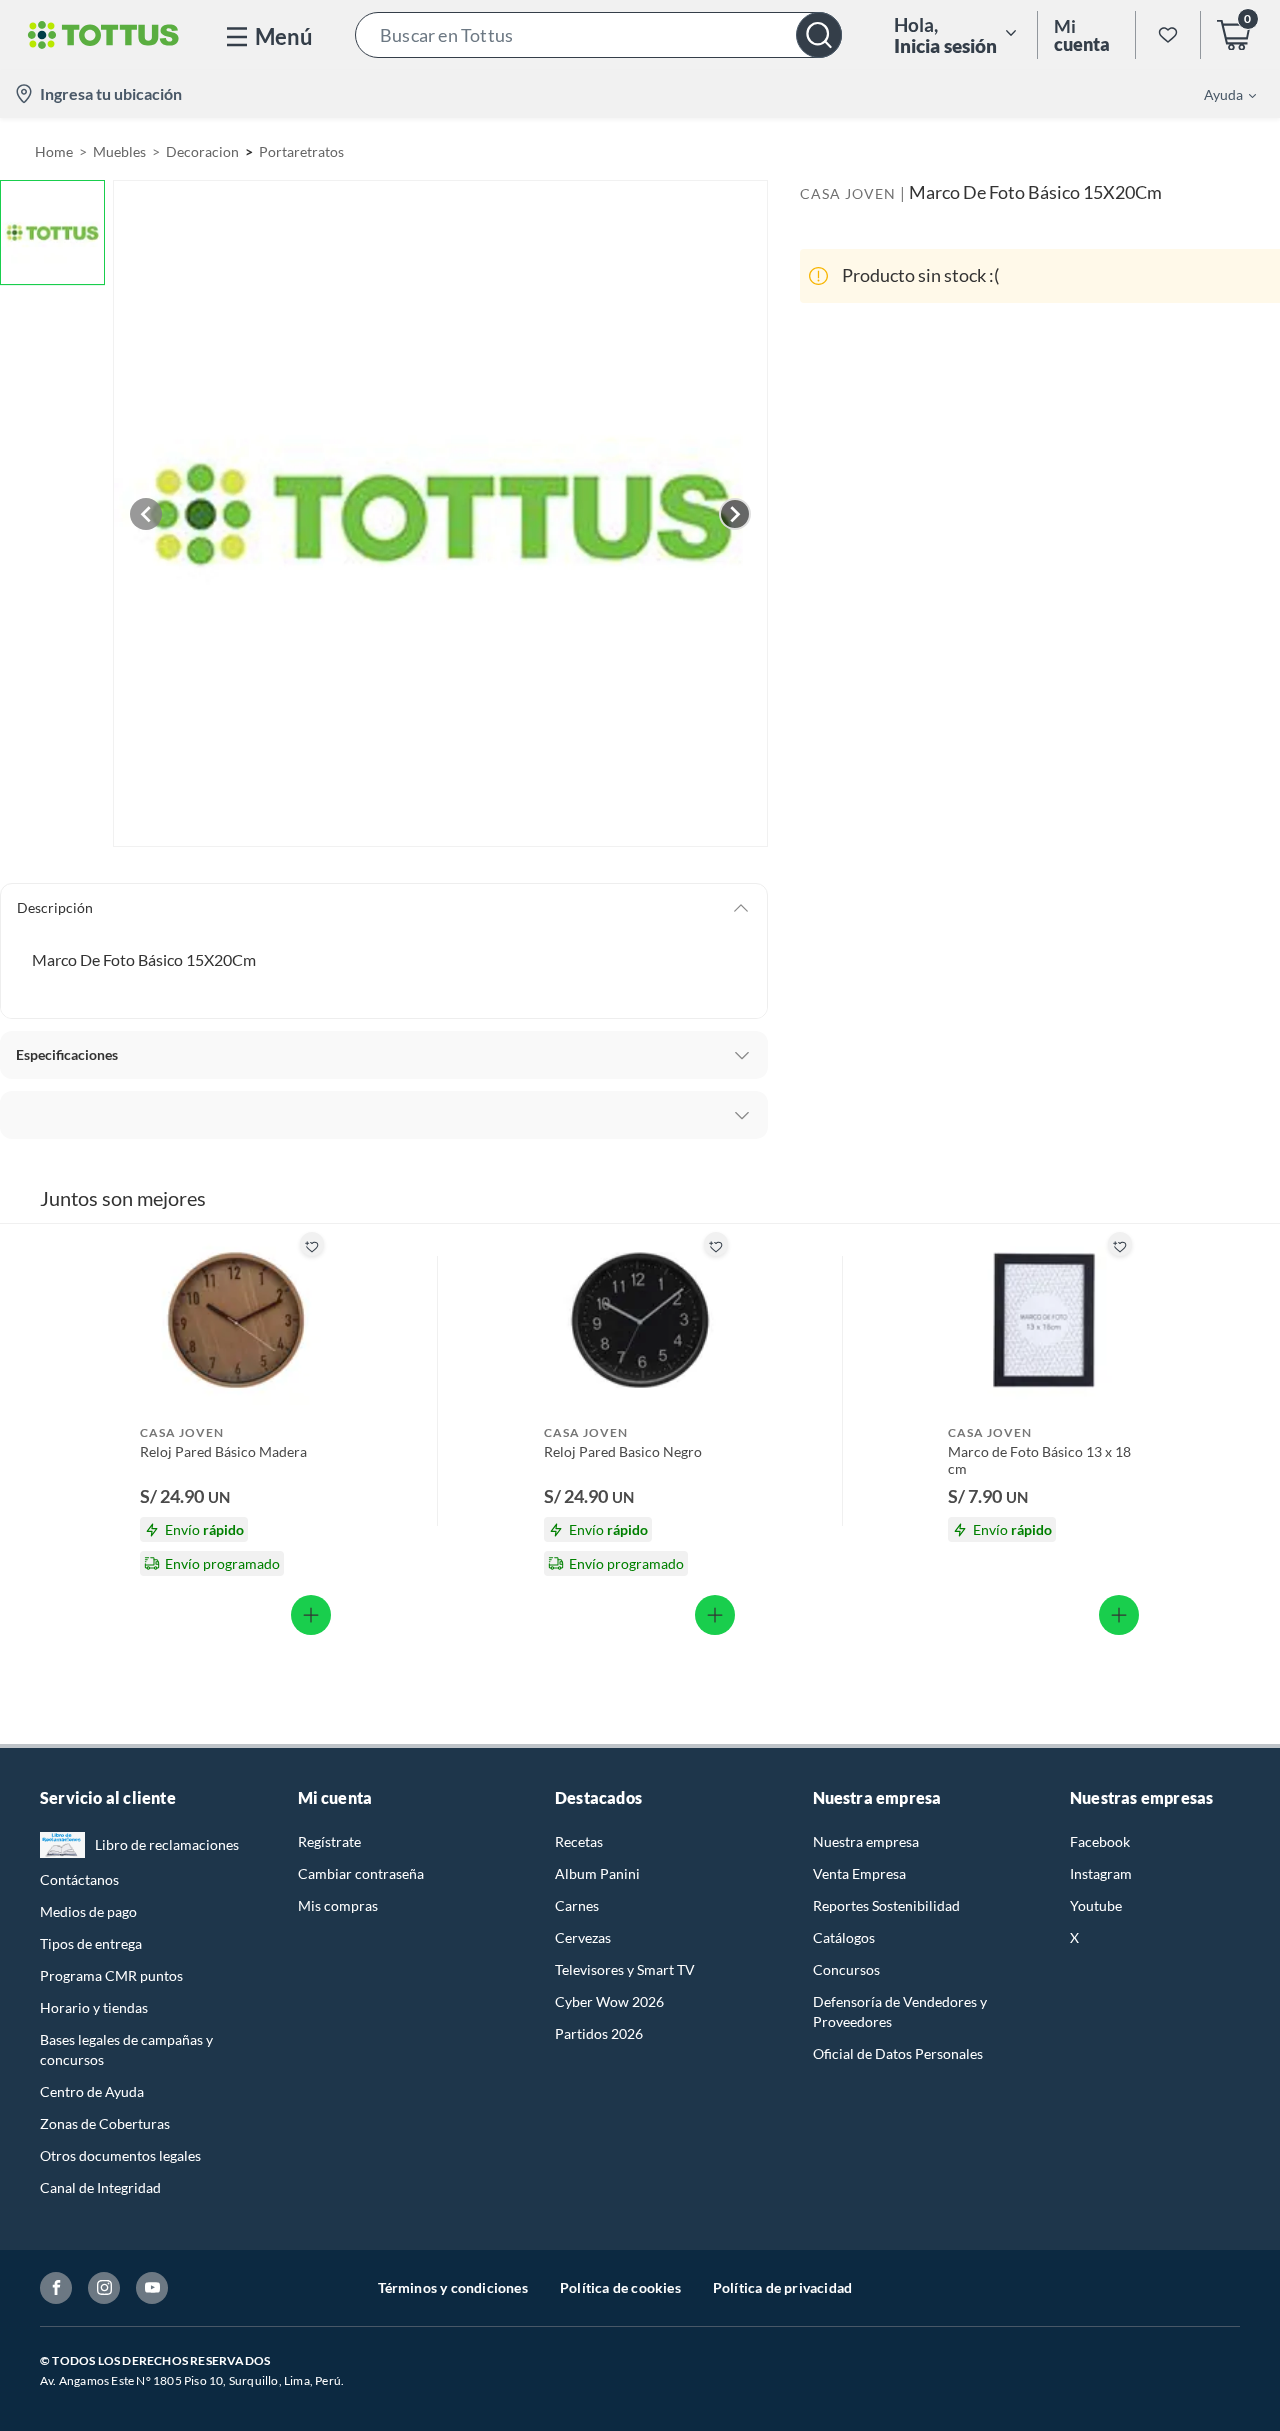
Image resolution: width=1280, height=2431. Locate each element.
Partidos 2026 (599, 2033)
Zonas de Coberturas (105, 2123)
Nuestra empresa (866, 1841)
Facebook (1100, 1841)
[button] (598, 35)
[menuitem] (1218, 94)
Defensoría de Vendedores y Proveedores (900, 2011)
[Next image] (735, 514)
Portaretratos (301, 151)
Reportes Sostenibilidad (886, 1905)
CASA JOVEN (848, 193)
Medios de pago (88, 1911)
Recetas (579, 1841)
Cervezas (583, 1937)
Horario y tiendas (94, 2007)
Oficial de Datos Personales (898, 2053)
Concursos (846, 1969)
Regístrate (329, 1841)
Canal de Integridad (100, 2187)
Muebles (119, 151)
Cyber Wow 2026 (609, 2001)
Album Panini (597, 1873)
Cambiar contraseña (361, 1873)
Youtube (1096, 1905)
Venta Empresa (859, 1873)
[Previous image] (146, 514)
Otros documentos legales (120, 2155)
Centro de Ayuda (92, 2091)
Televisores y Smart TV (625, 1969)
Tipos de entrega (91, 1943)
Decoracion (202, 151)
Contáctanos (79, 1879)
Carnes (577, 1905)
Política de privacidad (782, 2287)
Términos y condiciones (453, 2287)
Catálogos (844, 1937)
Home (54, 151)
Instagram (1101, 1873)
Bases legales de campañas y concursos (126, 2049)
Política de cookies (620, 2287)
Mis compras (338, 1905)
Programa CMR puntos (111, 1975)
